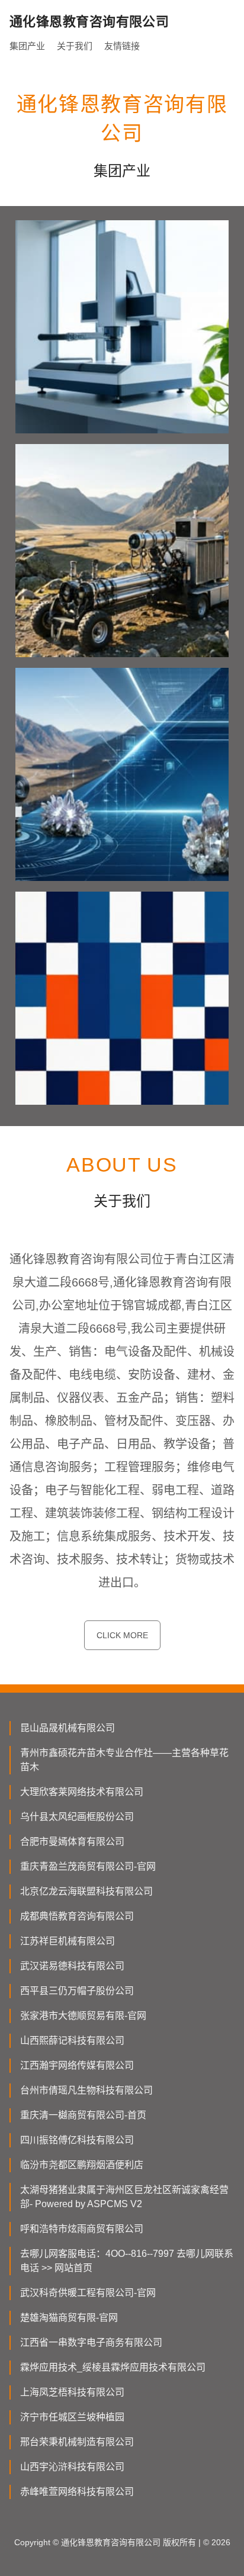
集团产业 (27, 46)
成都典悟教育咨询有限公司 (77, 1916)
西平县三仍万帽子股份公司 (77, 1991)
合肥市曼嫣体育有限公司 (72, 1842)
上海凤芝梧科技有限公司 (72, 2392)
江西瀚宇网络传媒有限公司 (77, 2065)
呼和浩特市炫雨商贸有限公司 (82, 2229)
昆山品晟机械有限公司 (68, 1728)
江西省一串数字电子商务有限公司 (91, 2342)
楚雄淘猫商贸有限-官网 (69, 2318)
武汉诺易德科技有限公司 (72, 1966)
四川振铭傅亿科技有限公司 (77, 2140)
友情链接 (122, 46)
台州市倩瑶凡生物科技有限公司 (86, 2090)
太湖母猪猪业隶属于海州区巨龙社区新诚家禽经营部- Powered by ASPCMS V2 (124, 2197)
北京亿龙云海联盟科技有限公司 (86, 1891)
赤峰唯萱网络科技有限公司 (77, 2492)
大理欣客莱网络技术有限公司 (82, 1792)
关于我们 (75, 46)
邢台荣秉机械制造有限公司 (77, 2442)
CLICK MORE (122, 1635)
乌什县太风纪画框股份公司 (77, 1817)
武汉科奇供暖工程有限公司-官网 (88, 2293)
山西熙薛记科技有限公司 (72, 2040)
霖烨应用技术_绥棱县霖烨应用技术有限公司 (113, 2367)
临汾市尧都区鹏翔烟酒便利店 (82, 2165)
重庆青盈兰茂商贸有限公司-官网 (88, 1866)
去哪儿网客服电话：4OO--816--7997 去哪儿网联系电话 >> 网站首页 (127, 2261)
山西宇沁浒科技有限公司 (72, 2467)
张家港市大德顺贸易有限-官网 (83, 2016)
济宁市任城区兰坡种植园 (72, 2417)
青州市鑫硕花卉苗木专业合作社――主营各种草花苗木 (124, 1760)
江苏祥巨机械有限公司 (68, 1941)
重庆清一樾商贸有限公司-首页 (83, 2115)
